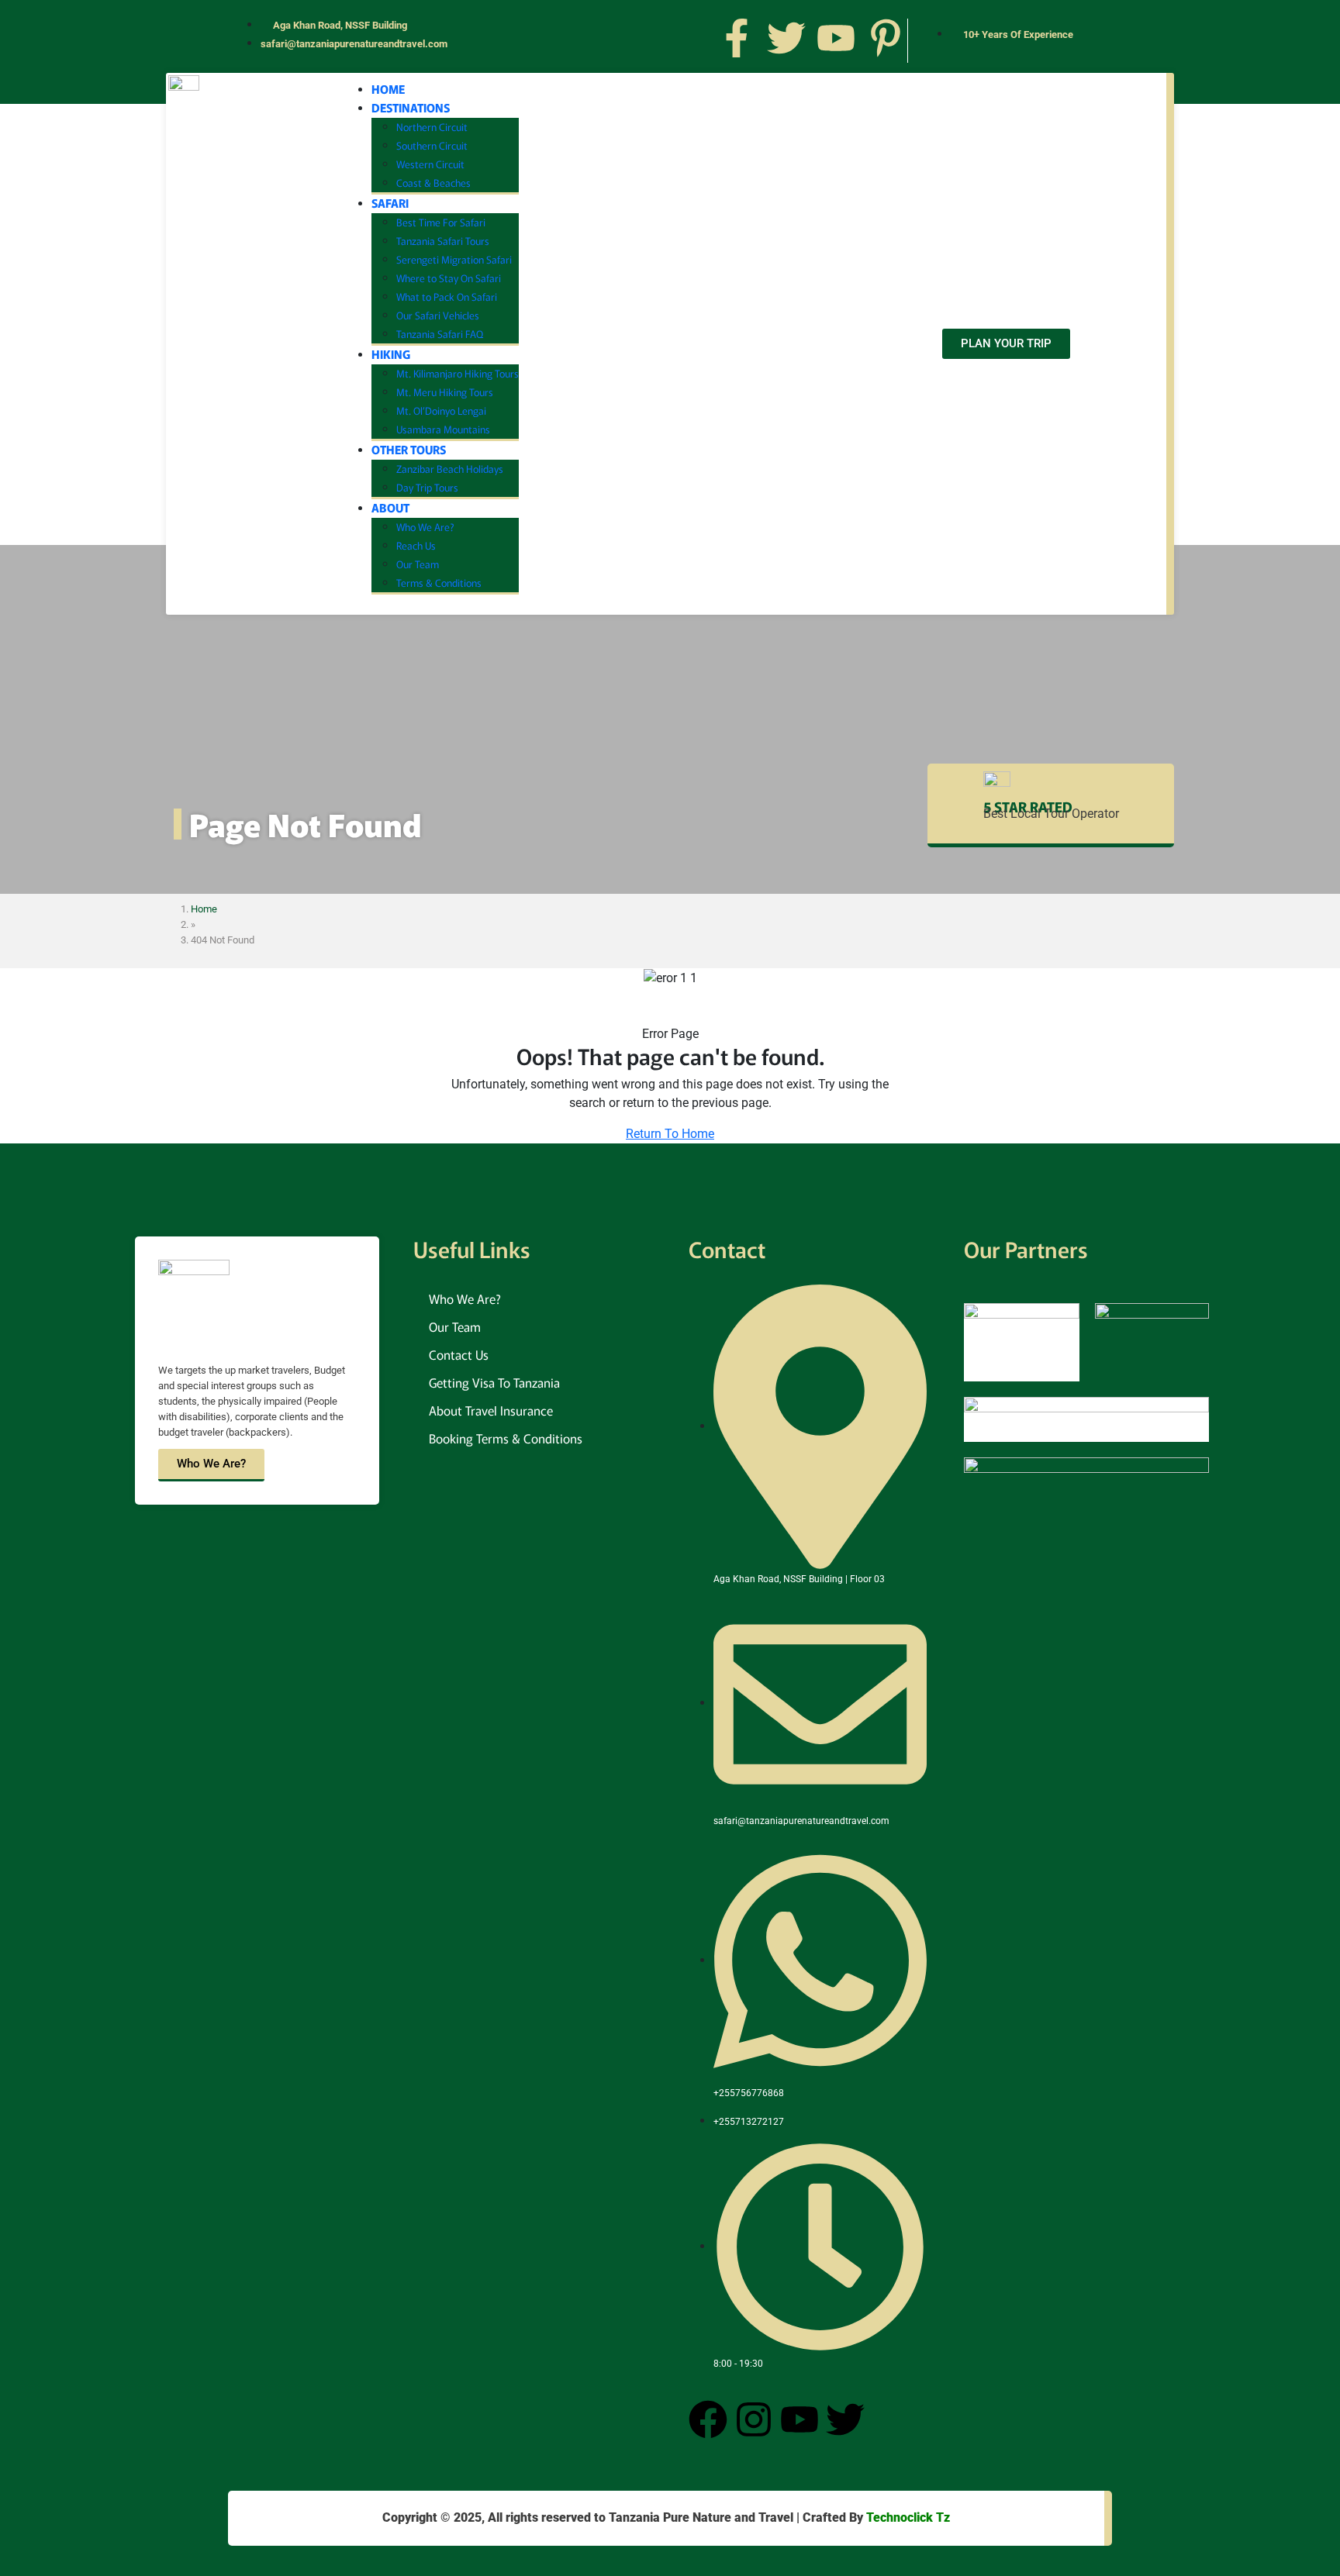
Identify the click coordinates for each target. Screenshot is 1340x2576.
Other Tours (409, 449)
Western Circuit (430, 164)
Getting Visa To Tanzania (494, 1382)
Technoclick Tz (908, 2517)
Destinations (411, 107)
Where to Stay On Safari (449, 278)
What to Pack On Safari (447, 297)
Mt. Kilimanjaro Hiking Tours (458, 373)
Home (388, 89)
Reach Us (416, 545)
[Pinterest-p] (886, 38)
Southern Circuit (432, 145)
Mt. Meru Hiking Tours (445, 392)
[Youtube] (836, 38)
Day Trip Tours (427, 487)
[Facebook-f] (737, 38)
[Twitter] (786, 38)
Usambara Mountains (443, 429)
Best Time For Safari (441, 222)
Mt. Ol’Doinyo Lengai (441, 410)
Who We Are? (425, 527)
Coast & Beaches (433, 183)
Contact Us (459, 1354)
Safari (390, 203)
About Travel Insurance (491, 1410)
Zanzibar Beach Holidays (450, 469)
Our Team (418, 564)
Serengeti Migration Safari (454, 259)
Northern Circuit (432, 127)
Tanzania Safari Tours (443, 241)
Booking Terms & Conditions (506, 1438)
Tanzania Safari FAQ (440, 334)
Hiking (391, 354)
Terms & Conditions (439, 583)
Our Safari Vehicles (438, 315)
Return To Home (670, 1134)
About (390, 507)
